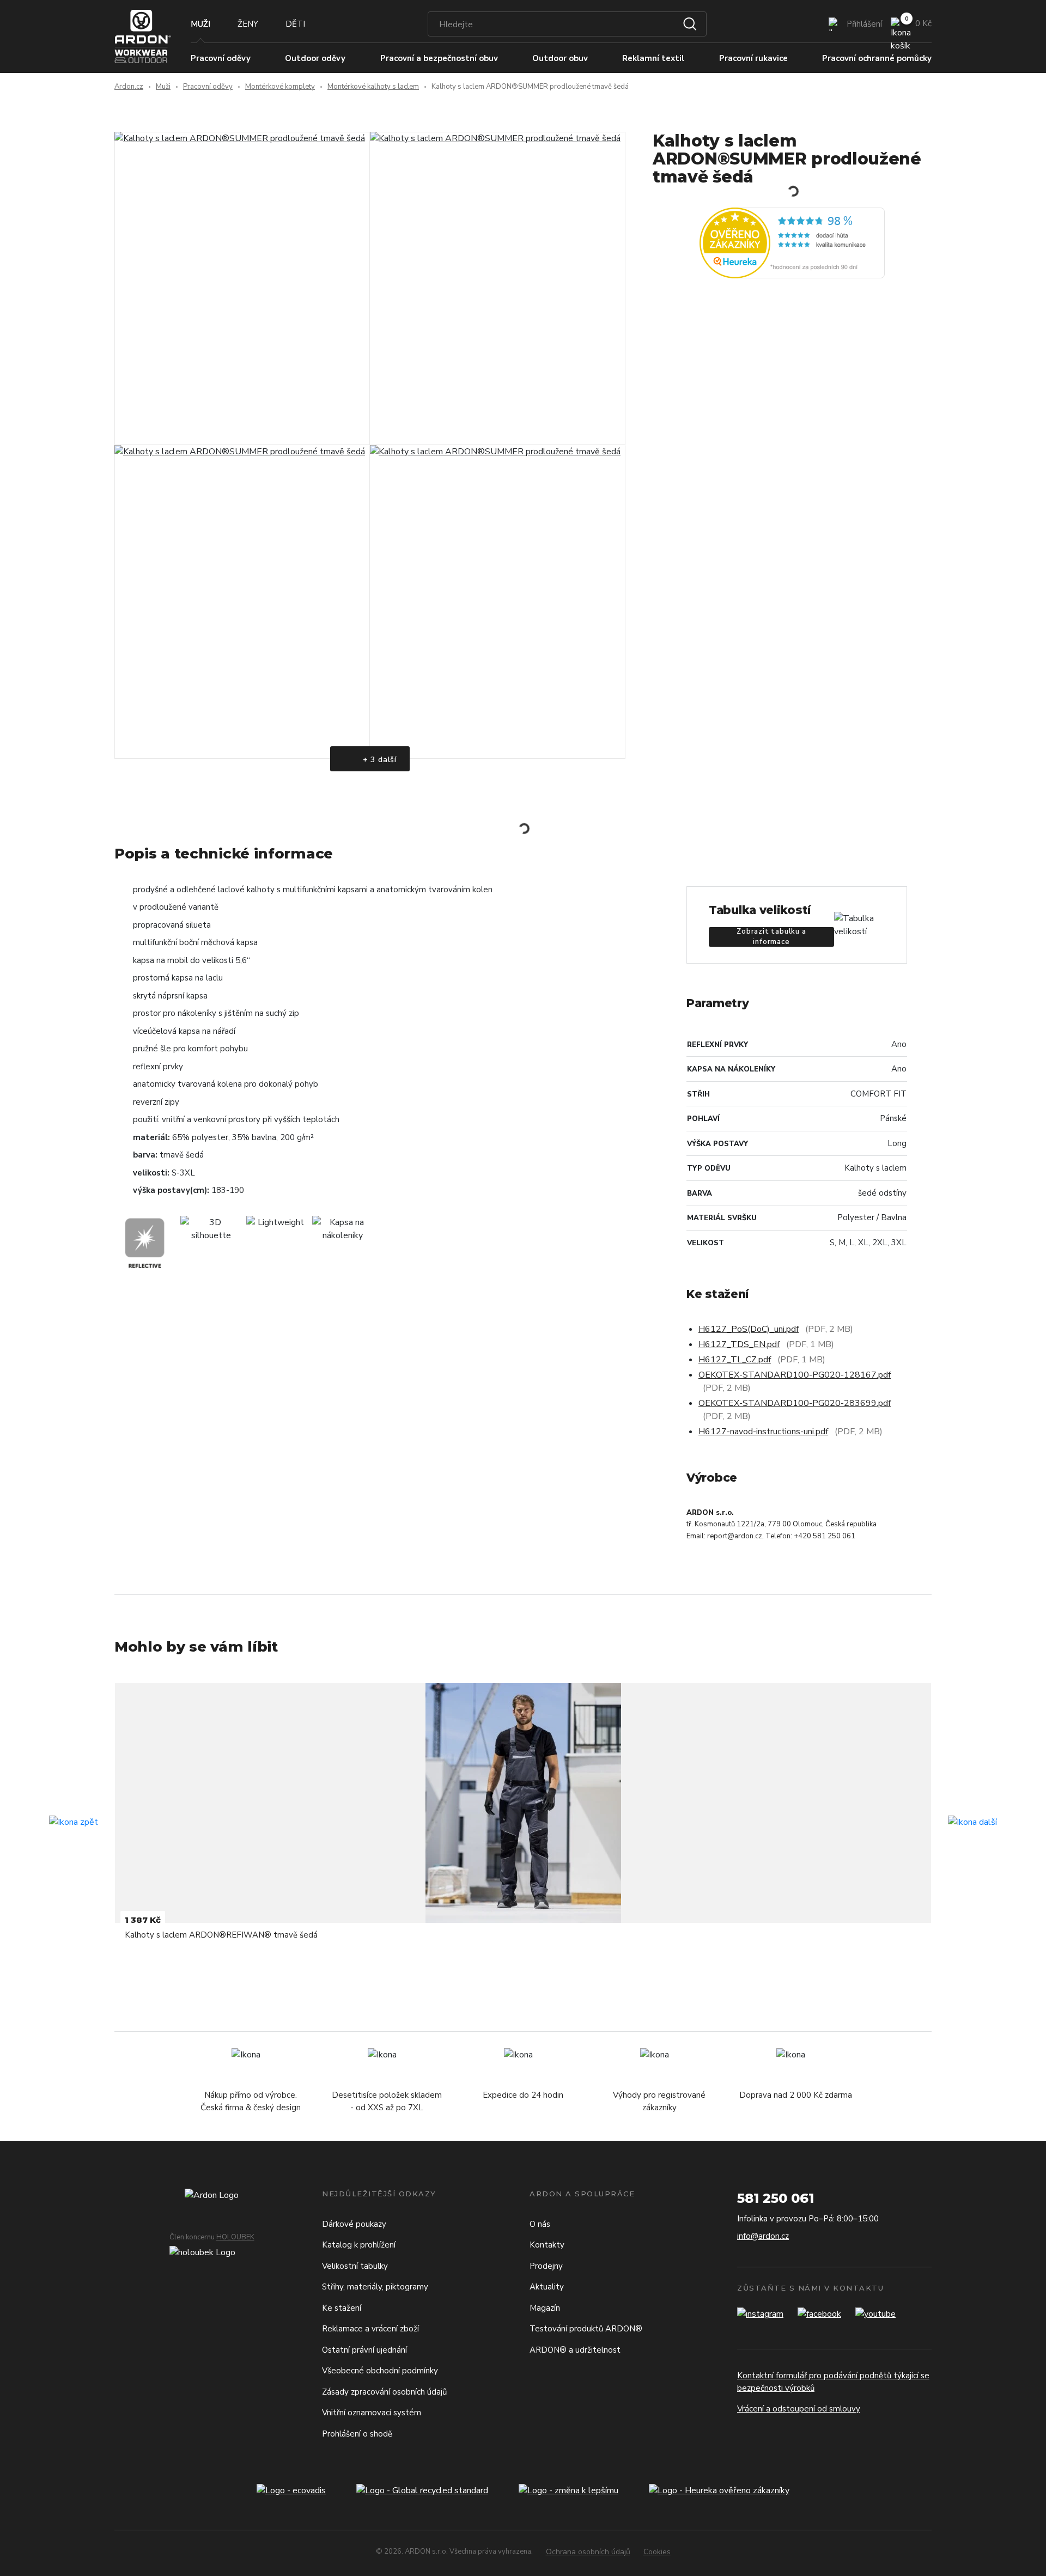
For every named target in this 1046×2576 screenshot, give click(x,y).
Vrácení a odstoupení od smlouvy (799, 2409)
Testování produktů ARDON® (586, 2329)
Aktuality (547, 2287)
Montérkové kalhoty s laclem (373, 87)
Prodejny (546, 2266)
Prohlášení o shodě (357, 2434)
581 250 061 (776, 2198)
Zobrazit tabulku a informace (771, 937)
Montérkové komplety (280, 87)
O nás (540, 2224)
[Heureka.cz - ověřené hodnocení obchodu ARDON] (792, 242)
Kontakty (547, 2245)
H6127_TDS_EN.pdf (739, 1344)
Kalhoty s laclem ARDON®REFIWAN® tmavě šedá (221, 1935)
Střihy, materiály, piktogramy (375, 2287)
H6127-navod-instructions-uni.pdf (763, 1432)
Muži (200, 24)
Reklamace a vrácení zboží (370, 2329)
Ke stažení (342, 2308)
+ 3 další (378, 760)
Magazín (545, 2308)
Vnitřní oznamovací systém (372, 2413)
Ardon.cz (129, 87)
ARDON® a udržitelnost (575, 2350)
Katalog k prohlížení (359, 2245)
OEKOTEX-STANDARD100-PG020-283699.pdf (795, 1403)
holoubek (235, 2237)
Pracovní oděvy (208, 87)
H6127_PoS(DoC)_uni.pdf (749, 1329)
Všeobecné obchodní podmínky (380, 2371)
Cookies (657, 2552)
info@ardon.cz (763, 2236)
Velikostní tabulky (355, 2266)
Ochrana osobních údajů (588, 2552)
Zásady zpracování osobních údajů (384, 2392)
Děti (295, 24)
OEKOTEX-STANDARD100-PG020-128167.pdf (795, 1375)
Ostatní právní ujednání (364, 2350)
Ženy (248, 24)
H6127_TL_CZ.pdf (735, 1360)
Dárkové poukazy (354, 2224)
